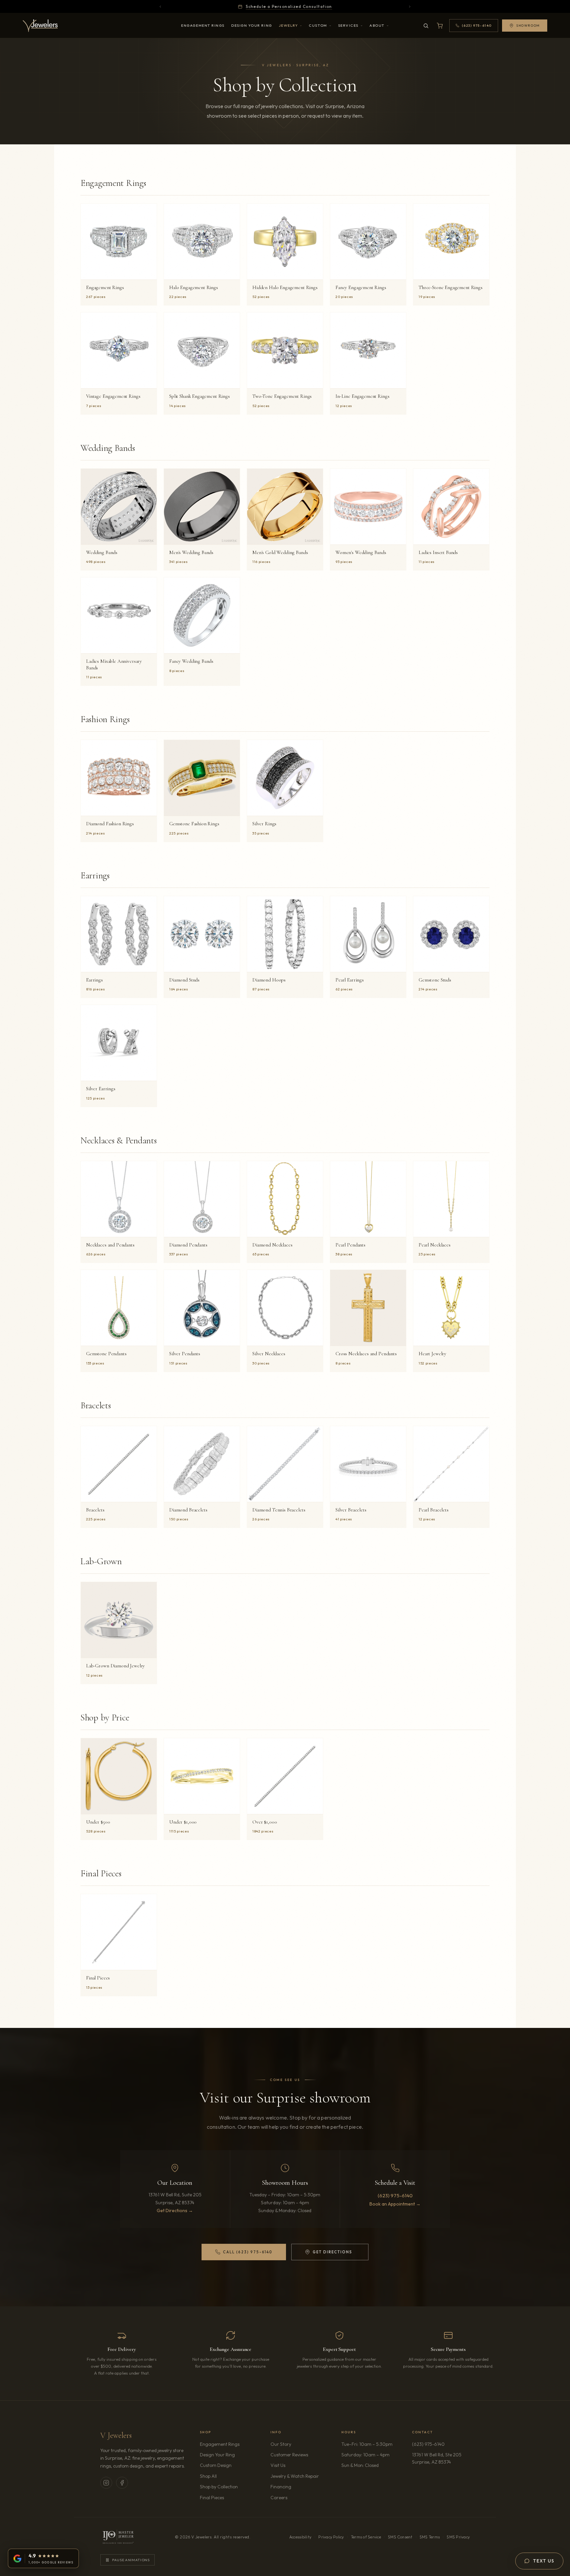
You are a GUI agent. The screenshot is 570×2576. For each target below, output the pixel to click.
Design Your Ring (252, 25)
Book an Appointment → (395, 2204)
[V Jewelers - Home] (40, 26)
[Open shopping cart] (440, 26)
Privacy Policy (331, 2537)
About (377, 25)
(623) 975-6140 (395, 2195)
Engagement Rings (203, 25)
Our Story (281, 2444)
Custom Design (216, 2465)
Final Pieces (212, 2498)
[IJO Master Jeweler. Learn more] (118, 2537)
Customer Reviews (289, 2455)
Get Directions (328, 2253)
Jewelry (288, 25)
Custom (318, 25)
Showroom (528, 26)
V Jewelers (116, 2435)
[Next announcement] (410, 7)
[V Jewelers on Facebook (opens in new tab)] (122, 2483)
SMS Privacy (458, 2537)
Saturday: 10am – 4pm (365, 2455)
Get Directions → (175, 2210)
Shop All (208, 2476)
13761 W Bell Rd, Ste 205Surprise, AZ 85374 (441, 2458)
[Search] (426, 26)
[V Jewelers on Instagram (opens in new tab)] (106, 2483)
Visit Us (278, 2465)
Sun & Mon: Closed (360, 2465)
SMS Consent (400, 2537)
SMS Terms (430, 2537)
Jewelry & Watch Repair (295, 2476)
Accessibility (300, 2537)
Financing (281, 2487)
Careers (298, 2497)
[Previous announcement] (160, 7)
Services (348, 25)
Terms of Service (366, 2537)
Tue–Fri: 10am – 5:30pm (367, 2444)
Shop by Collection (219, 2487)
